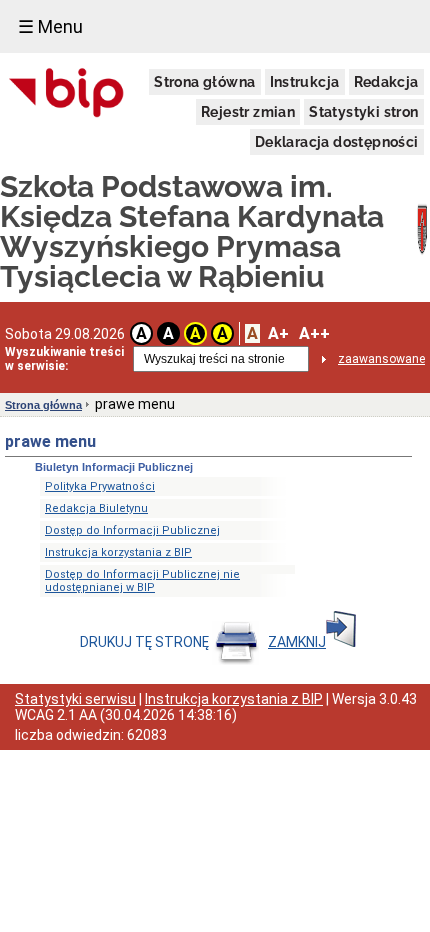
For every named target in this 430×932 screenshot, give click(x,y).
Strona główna (204, 82)
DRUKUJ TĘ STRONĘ (146, 642)
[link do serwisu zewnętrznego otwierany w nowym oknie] (66, 94)
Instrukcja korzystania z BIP (118, 552)
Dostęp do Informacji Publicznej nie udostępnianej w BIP (142, 581)
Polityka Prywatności (100, 486)
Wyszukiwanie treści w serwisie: (64, 359)
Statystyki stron (363, 112)
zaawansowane (381, 359)
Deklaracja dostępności (337, 142)
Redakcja (386, 82)
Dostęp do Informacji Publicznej (132, 530)
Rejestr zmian (248, 112)
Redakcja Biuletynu (96, 508)
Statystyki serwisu (75, 699)
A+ (278, 333)
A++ (314, 333)
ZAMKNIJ (297, 642)
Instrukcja (305, 82)
